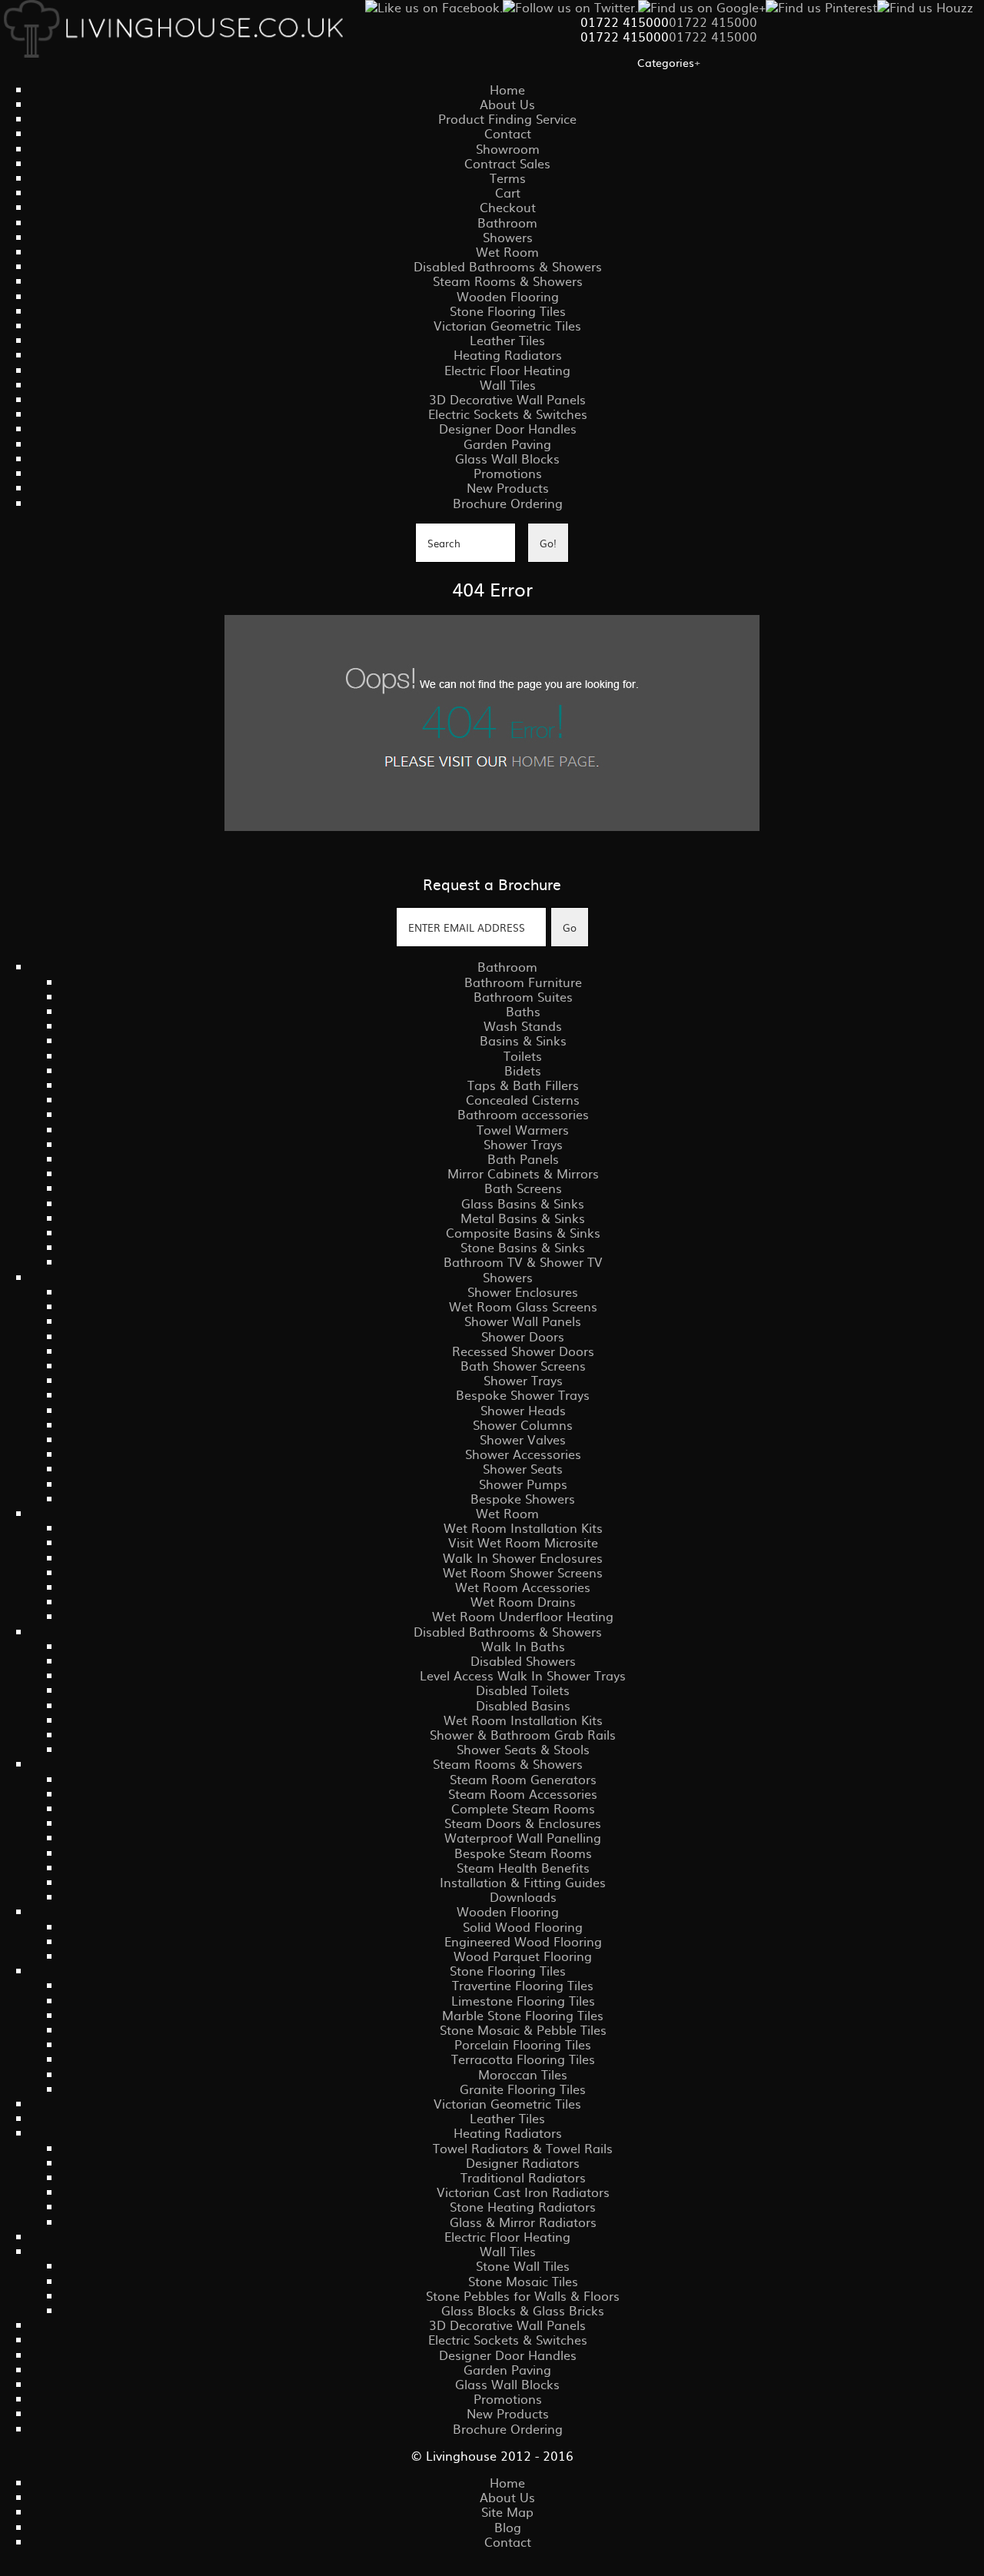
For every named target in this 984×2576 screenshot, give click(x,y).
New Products (508, 487)
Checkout (508, 207)
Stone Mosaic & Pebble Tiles (523, 2029)
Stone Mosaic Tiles (523, 2281)
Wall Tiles (508, 384)
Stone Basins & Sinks (523, 1247)
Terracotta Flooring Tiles (523, 2059)
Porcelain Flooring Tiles (523, 2044)
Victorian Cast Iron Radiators (523, 2192)
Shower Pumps (523, 1484)
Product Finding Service (507, 118)
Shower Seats (523, 1468)
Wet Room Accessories (523, 1587)
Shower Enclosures (523, 1291)
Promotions (508, 473)
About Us (507, 104)
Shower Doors (523, 1336)
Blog (508, 2527)
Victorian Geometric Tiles (507, 325)
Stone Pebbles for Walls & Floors (523, 2295)
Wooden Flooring (508, 296)
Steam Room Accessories (523, 1793)
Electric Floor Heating (507, 370)
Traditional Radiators (523, 2177)
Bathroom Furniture (523, 982)
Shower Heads (523, 1410)
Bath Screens (523, 1188)
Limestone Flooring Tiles (523, 2000)
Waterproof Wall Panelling (523, 1837)
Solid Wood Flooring (523, 1926)
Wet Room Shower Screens (523, 1572)
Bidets (523, 1070)
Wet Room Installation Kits (523, 1527)
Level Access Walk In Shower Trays (523, 1675)
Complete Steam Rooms (523, 1808)
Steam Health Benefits (523, 1867)
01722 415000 (713, 22)
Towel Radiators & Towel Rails (523, 2148)
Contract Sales (507, 163)
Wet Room (507, 251)
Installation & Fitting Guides (523, 1882)
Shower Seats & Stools (523, 1749)
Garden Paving (507, 444)
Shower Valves (523, 1439)
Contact (508, 133)
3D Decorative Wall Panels (507, 399)
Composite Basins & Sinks (523, 1232)
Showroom (508, 148)
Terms (508, 178)
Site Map (507, 2511)
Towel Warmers (523, 1129)
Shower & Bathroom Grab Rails (523, 1734)
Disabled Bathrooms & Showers (508, 266)
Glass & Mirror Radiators (523, 2222)
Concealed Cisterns (523, 1099)
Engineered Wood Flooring (523, 1941)
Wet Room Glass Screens (523, 1306)
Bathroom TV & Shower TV (523, 1261)
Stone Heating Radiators (523, 2206)
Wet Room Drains (523, 1601)
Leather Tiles (507, 340)
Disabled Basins (523, 1705)
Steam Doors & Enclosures (523, 1823)
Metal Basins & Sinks (523, 1218)
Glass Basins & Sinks (523, 1203)
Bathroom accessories (523, 1114)
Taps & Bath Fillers (523, 1085)
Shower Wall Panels (523, 1321)
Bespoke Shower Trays (523, 1394)
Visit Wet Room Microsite (523, 1542)
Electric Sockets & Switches (508, 414)
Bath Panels (523, 1158)
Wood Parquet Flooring (523, 1956)
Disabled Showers (523, 1660)
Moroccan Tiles (523, 2074)
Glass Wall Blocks (507, 458)
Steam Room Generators (523, 1779)
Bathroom (507, 222)
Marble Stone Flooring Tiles (523, 2015)
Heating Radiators (508, 354)
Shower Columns (523, 1424)
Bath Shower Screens (523, 1365)
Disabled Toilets (523, 1690)
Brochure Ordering (508, 503)
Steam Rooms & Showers (508, 281)
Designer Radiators (523, 2162)
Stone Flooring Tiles (508, 311)
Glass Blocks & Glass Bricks (523, 2310)
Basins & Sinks (523, 1040)
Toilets (523, 1055)
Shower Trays (523, 1144)
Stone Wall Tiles (523, 2265)
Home (507, 89)
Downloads (523, 1896)
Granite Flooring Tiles (523, 2089)
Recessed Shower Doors (523, 1351)
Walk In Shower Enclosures (523, 1557)
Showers (508, 237)
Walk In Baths (523, 1646)
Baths (523, 1011)
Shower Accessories (523, 1454)
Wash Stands (523, 1025)
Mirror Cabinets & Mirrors (523, 1173)
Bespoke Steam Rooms (523, 1853)
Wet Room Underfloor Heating (523, 1616)
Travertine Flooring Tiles (523, 1985)
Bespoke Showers (523, 1498)
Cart (508, 192)
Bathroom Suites (523, 996)
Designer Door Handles (508, 428)
